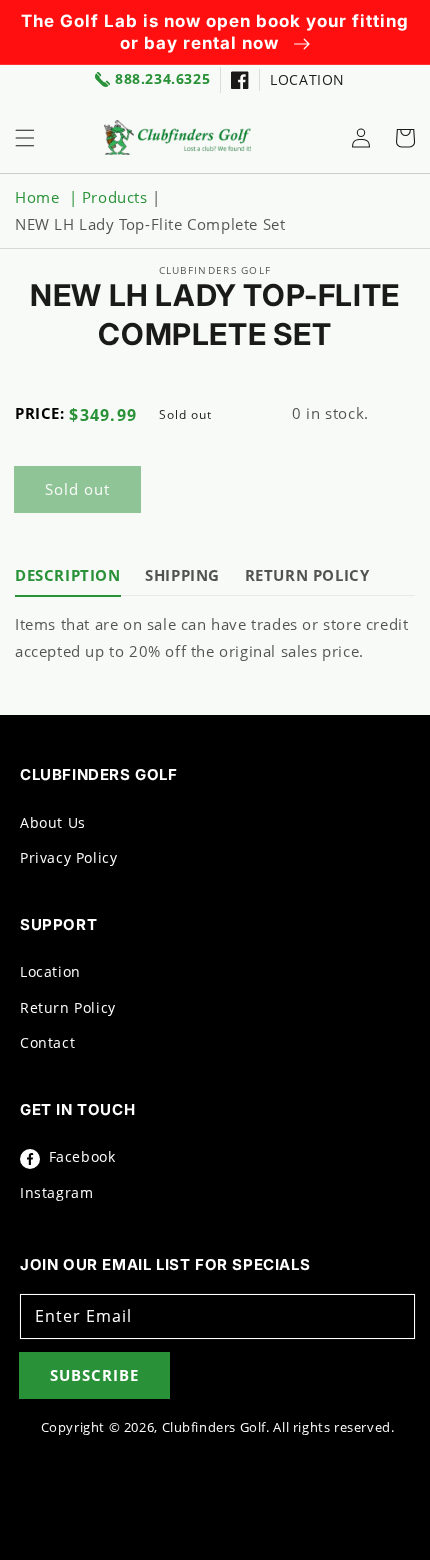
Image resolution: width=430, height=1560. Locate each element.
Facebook (79, 1156)
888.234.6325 (162, 79)
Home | (48, 197)
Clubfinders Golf (214, 1427)
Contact (47, 1042)
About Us (53, 822)
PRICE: (40, 413)
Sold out (77, 489)
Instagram (56, 1192)
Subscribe (94, 1375)
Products (115, 197)
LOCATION (307, 79)
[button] (25, 138)
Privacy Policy (68, 857)
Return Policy (68, 1007)
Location (50, 971)
